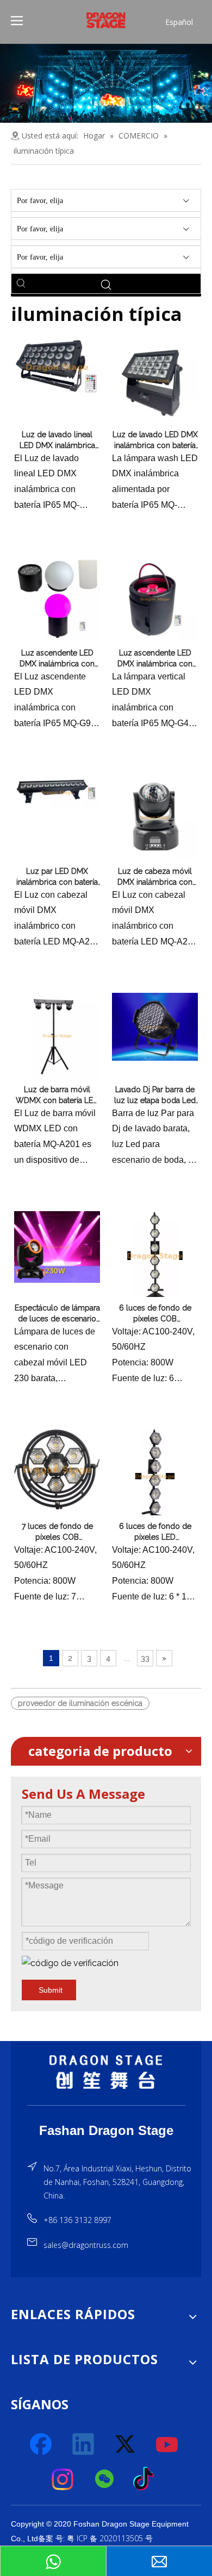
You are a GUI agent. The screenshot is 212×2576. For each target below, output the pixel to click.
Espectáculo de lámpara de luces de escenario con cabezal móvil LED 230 (57, 1314)
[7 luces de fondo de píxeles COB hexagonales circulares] (57, 1469)
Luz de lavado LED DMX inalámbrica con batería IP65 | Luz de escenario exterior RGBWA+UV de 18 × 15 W (155, 440)
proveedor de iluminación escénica (80, 1703)
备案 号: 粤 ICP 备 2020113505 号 (95, 2538)
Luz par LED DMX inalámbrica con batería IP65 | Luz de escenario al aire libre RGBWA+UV (57, 877)
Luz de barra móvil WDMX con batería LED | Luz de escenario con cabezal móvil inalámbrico (57, 1095)
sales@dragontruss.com (86, 2245)
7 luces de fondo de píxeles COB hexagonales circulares (57, 1532)
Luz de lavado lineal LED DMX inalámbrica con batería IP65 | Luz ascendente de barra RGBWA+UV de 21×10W (57, 440)
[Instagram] (63, 2479)
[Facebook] (42, 2445)
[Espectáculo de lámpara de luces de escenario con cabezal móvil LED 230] (57, 1246)
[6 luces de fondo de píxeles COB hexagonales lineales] (155, 1255)
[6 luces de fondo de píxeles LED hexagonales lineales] (155, 1476)
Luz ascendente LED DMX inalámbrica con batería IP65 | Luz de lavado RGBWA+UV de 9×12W (57, 659)
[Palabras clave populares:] (21, 284)
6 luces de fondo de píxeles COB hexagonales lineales (155, 1314)
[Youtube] (167, 2445)
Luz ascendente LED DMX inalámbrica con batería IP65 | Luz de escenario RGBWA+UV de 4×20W (155, 659)
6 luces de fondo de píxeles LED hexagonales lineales (155, 1532)
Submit (51, 1990)
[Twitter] (126, 2445)
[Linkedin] (84, 2445)
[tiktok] (147, 2479)
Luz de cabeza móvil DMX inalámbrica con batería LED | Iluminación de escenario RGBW (155, 877)
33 (145, 1658)
